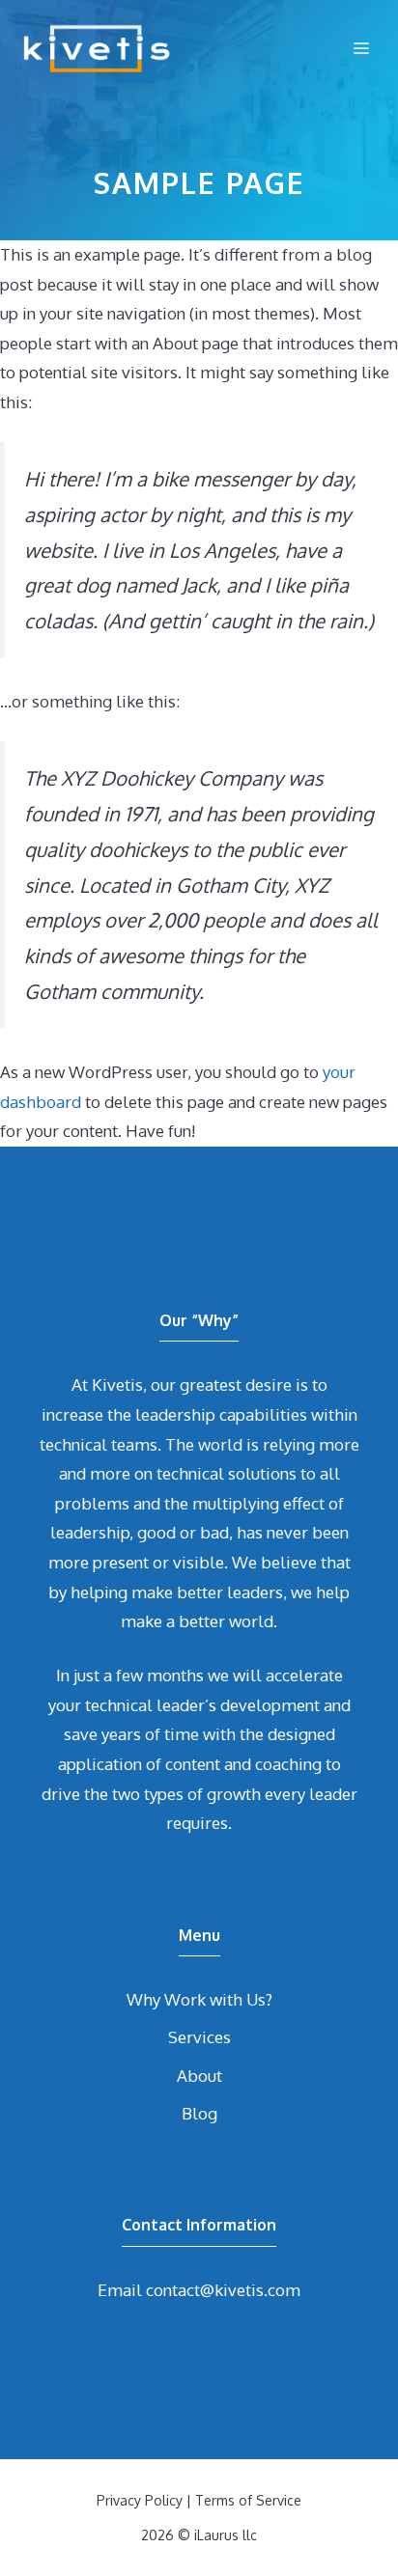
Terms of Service (248, 2500)
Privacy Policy (140, 2500)
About (199, 2076)
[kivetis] (97, 48)
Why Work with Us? (199, 1999)
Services (199, 2037)
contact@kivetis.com (223, 2290)
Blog (199, 2113)
